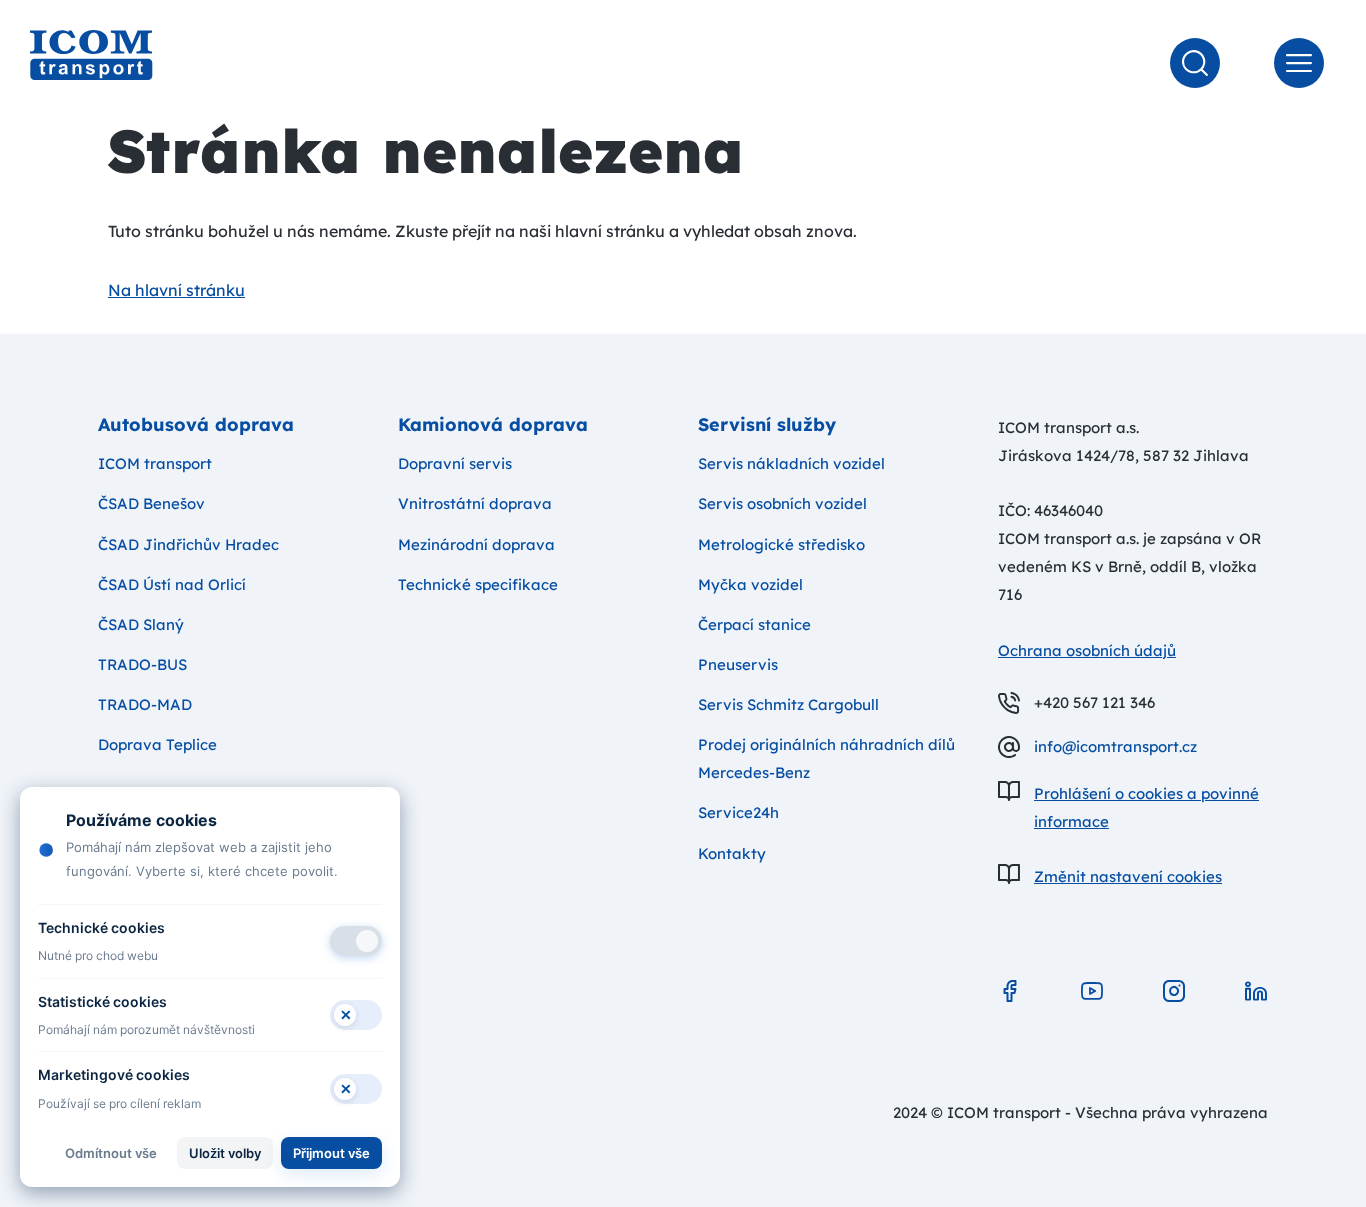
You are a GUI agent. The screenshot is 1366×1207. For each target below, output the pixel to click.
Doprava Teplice (157, 744)
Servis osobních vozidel (782, 503)
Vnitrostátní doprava (475, 503)
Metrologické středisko (781, 544)
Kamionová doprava (493, 424)
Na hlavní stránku (176, 290)
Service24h (738, 812)
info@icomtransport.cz (1115, 746)
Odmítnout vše (111, 1153)
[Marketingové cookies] (356, 1089)
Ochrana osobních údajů (1087, 650)
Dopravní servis (455, 463)
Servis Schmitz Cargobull (788, 704)
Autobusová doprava (196, 424)
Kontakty (732, 853)
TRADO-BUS (142, 664)
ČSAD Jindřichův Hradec (188, 544)
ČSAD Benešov (151, 503)
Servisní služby (767, 424)
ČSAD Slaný (141, 624)
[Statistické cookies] (356, 1015)
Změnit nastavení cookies (1128, 876)
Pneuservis (738, 664)
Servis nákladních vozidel (791, 463)
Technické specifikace (478, 584)
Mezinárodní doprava (476, 544)
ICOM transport (155, 463)
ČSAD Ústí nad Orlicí (172, 584)
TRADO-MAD (145, 704)
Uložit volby (225, 1153)
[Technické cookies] (356, 941)
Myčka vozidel (750, 584)
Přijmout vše (331, 1153)
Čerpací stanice (754, 624)
